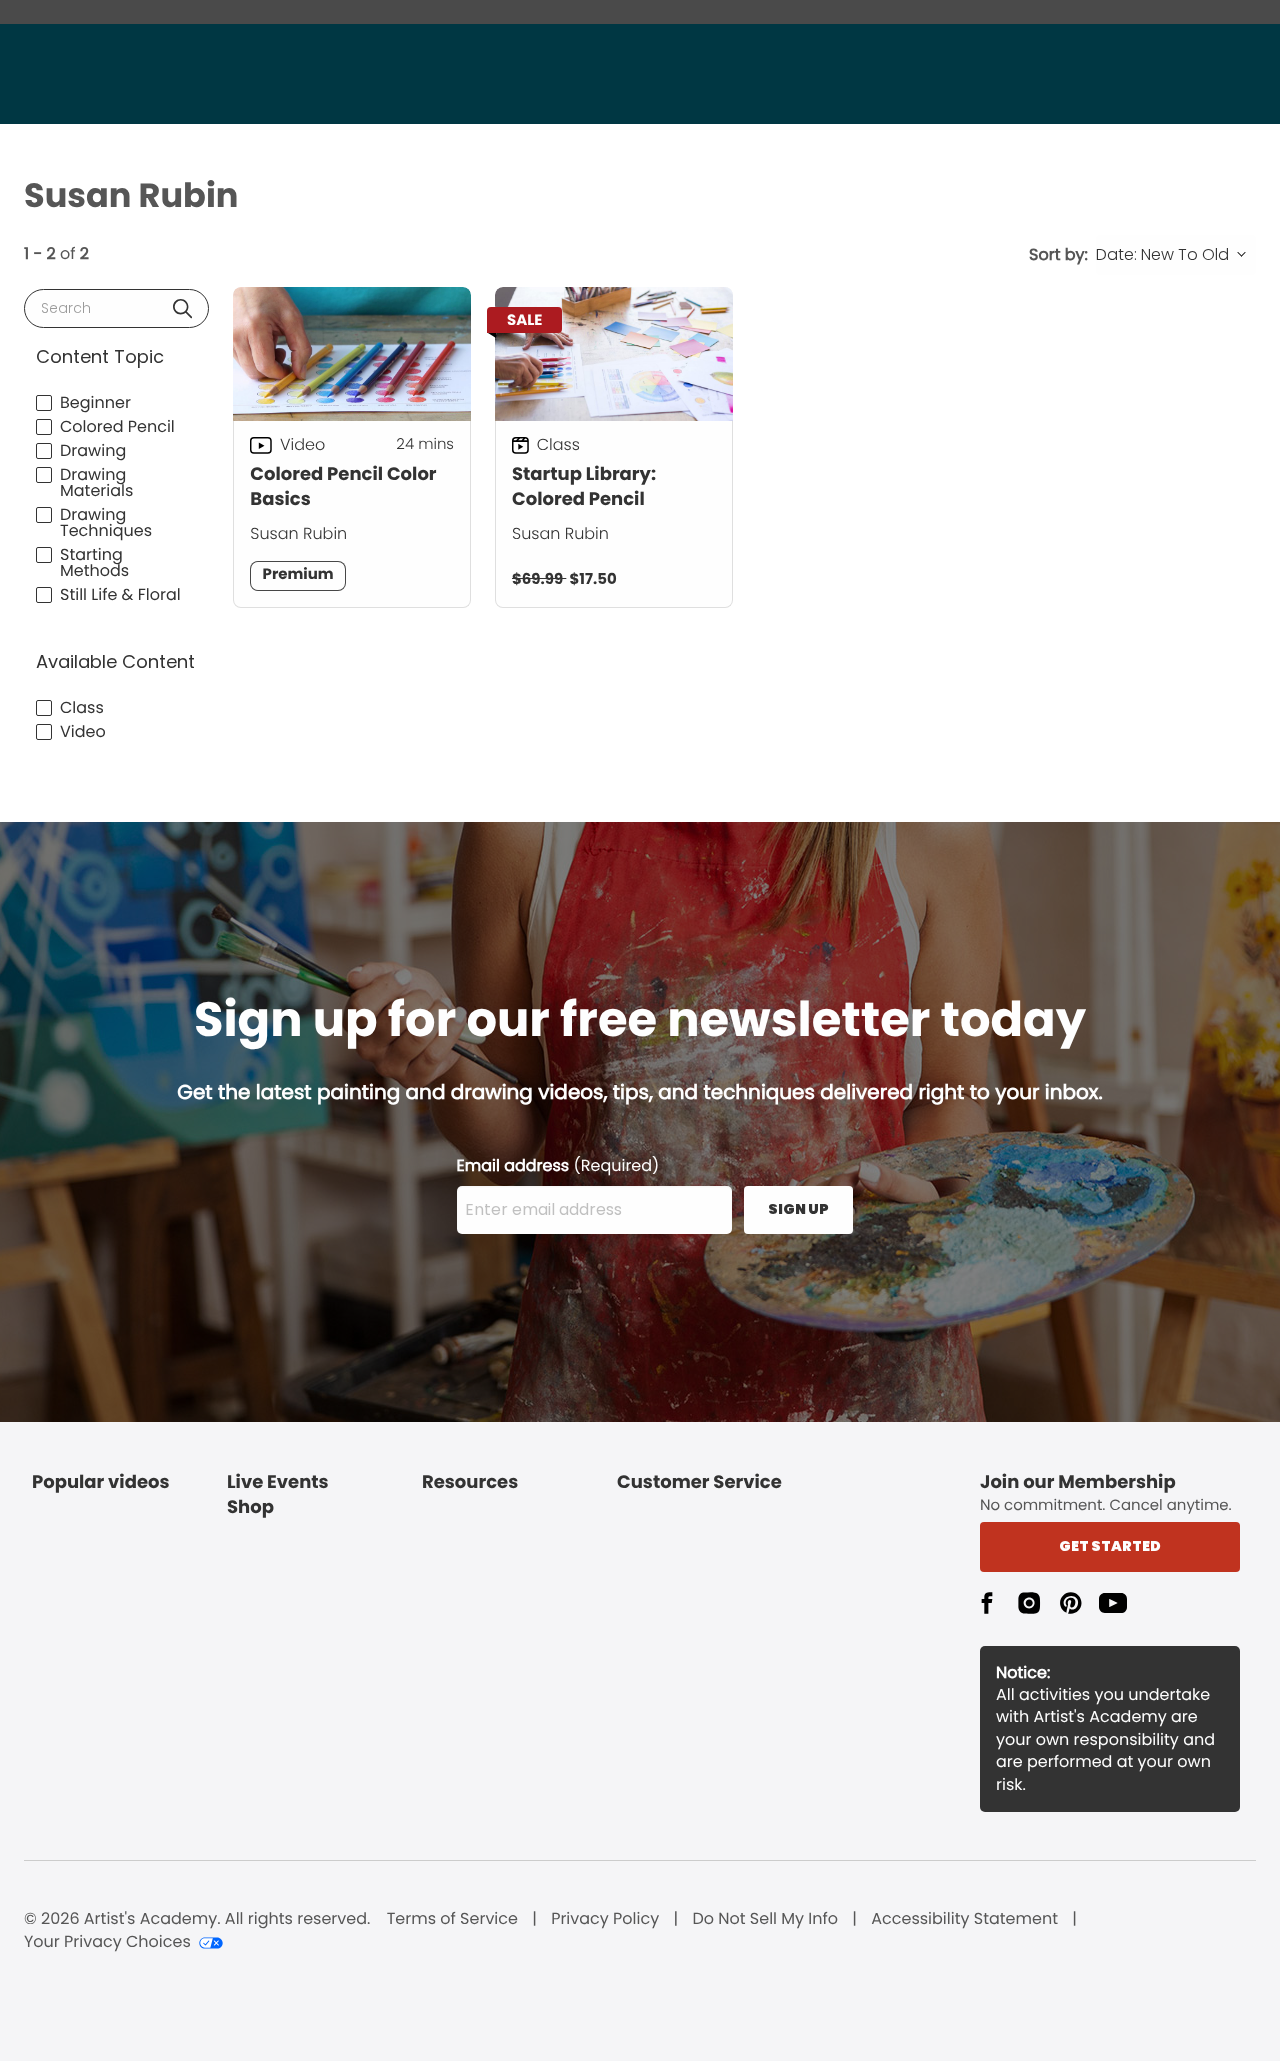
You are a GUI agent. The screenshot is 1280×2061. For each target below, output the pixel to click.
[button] (182, 308)
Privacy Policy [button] (605, 1919)
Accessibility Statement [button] (964, 1919)
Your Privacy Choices (107, 1942)
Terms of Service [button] (452, 1919)
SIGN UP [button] (798, 1209)
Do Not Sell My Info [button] (765, 1919)
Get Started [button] (1110, 1546)
